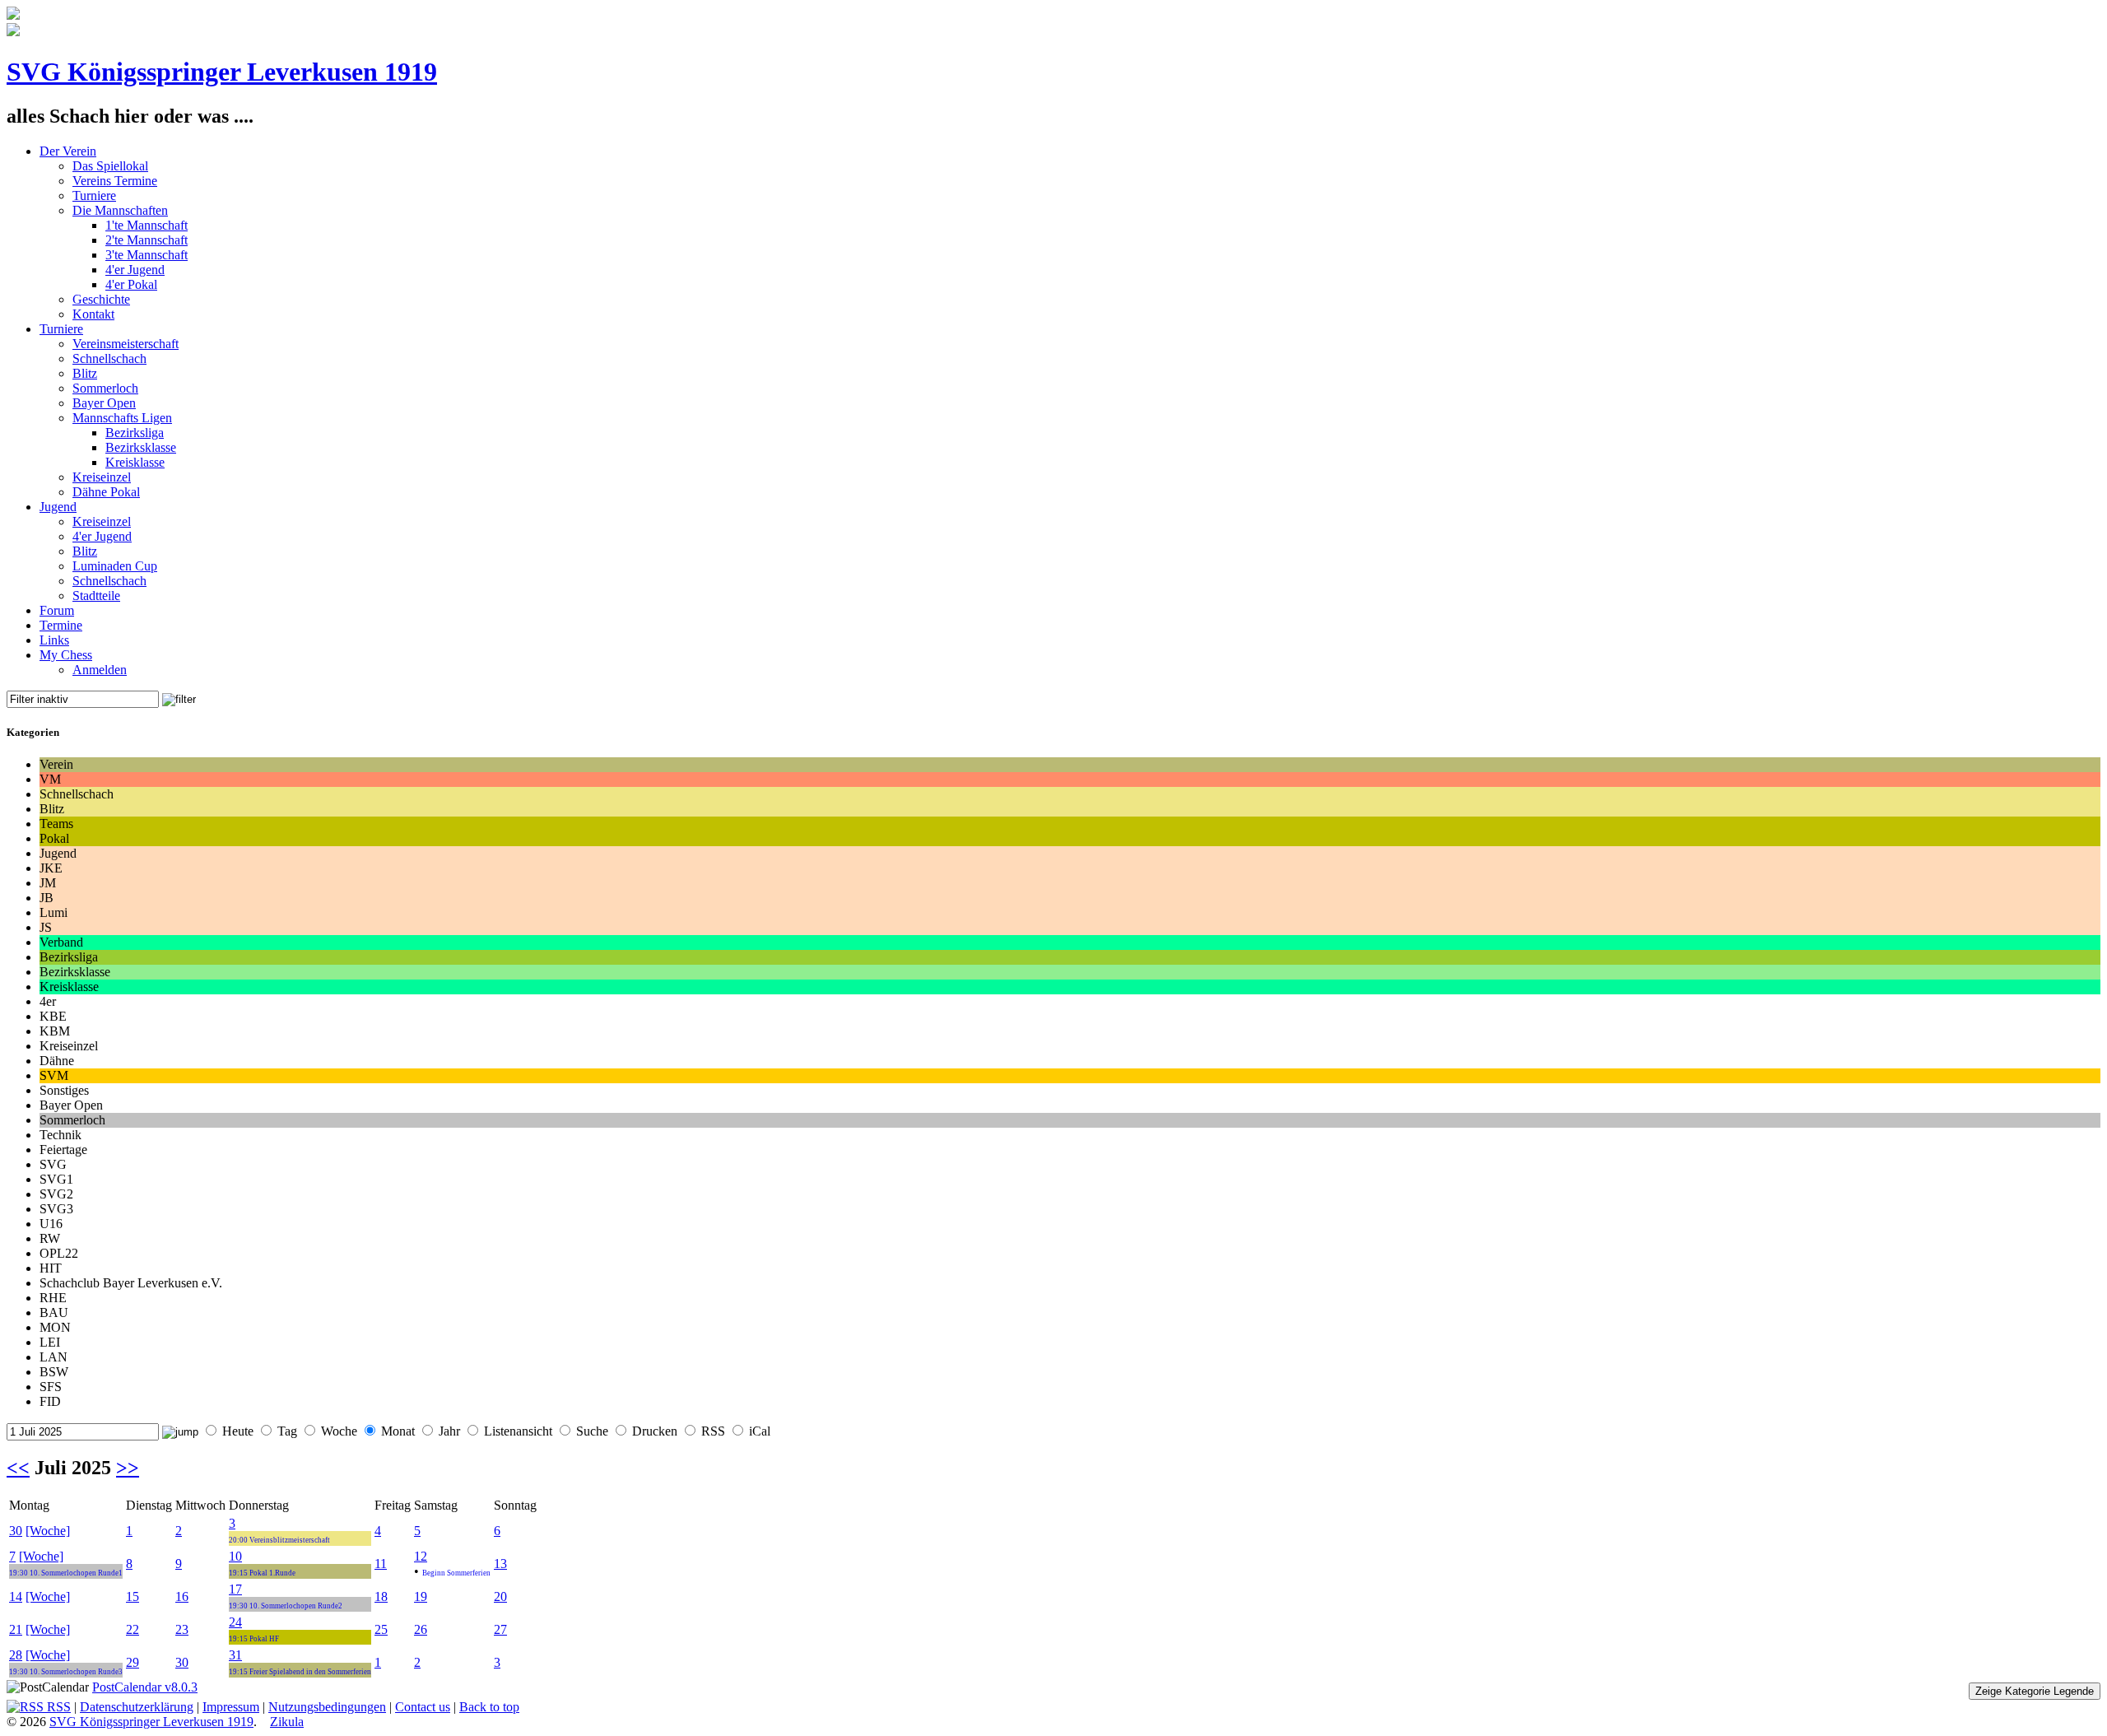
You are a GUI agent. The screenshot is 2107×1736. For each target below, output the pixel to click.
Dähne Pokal (106, 492)
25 (381, 1629)
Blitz (85, 373)
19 (421, 1596)
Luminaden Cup (115, 566)
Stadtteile (96, 596)
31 (235, 1655)
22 (133, 1629)
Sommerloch (105, 388)
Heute (238, 1431)
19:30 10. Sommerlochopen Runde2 (286, 1606)
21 (16, 1629)
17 (235, 1589)
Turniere (94, 195)
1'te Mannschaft (147, 225)
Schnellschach (109, 358)
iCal (760, 1431)
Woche (339, 1431)
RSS (713, 1431)
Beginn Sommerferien (456, 1573)
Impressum (231, 1707)
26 (421, 1629)
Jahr (449, 1431)
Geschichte (101, 299)
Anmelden (100, 670)
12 (421, 1556)
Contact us (423, 1707)
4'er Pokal (131, 284)
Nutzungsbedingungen (327, 1707)
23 (182, 1629)
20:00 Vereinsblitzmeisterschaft (279, 1540)
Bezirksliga (135, 433)
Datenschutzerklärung (137, 1707)
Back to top (489, 1707)
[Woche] (48, 1531)
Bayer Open (104, 403)
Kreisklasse (135, 462)
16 (182, 1596)
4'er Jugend (135, 270)
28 (16, 1655)
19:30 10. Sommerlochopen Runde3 (66, 1672)
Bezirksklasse (141, 447)
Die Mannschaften (120, 210)
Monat (398, 1431)
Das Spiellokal (110, 166)
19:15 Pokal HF (254, 1639)
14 (16, 1596)
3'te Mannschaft (147, 255)
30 (16, 1531)
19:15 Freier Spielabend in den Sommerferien (300, 1672)
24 (235, 1622)
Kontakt (93, 314)
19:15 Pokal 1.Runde (262, 1573)
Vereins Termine (115, 181)
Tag (287, 1431)
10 (235, 1556)
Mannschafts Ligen (122, 418)
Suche (592, 1431)
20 (500, 1596)
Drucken (655, 1431)
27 (500, 1629)
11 (381, 1564)
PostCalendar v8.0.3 (145, 1687)
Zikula (287, 1722)
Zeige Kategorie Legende (2035, 1691)
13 (500, 1564)
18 (381, 1596)
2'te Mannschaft (147, 240)
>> (128, 1468)
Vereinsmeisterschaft (126, 344)
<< (18, 1468)
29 (133, 1662)
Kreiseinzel (102, 477)
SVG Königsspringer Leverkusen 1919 (222, 72)
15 (133, 1596)
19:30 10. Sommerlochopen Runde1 (66, 1573)
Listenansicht (518, 1431)
